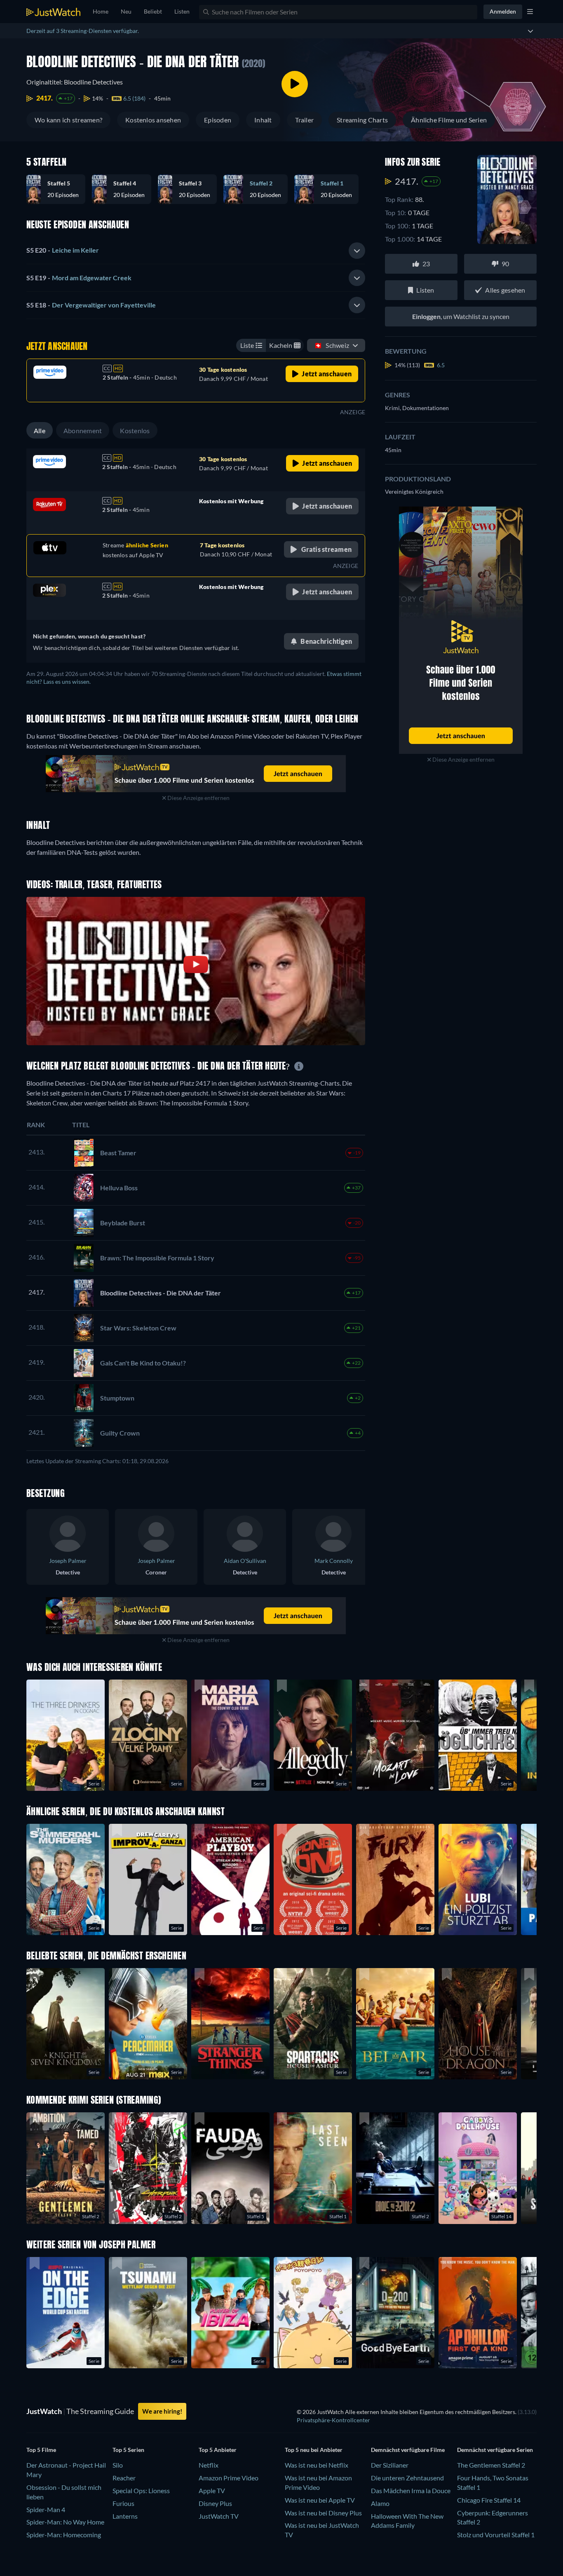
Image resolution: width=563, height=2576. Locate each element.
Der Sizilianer (390, 2465)
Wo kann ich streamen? (68, 120)
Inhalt (263, 120)
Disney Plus (215, 2503)
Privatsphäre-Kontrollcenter (333, 2420)
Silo (118, 2465)
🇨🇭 (332, 345)
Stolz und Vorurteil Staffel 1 (496, 2535)
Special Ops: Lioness (141, 2490)
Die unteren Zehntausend (407, 2478)
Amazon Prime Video (229, 2478)
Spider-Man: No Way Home (65, 2522)
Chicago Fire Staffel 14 (489, 2500)
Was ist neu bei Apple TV (320, 2500)
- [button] (63, 250)
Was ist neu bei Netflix (317, 2465)
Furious (123, 2503)
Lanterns (125, 2516)
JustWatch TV (219, 2516)
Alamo (380, 2503)
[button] (59, 189)
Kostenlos (135, 431)
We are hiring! (162, 2411)
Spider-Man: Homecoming (64, 2535)
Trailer (305, 120)
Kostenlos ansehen (153, 120)
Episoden (218, 120)
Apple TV (212, 2490)
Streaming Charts (362, 120)
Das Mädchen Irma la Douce (411, 2490)
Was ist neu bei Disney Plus (323, 2513)
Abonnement (83, 431)
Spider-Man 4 (46, 2509)
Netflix (209, 2465)
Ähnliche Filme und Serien (449, 120)
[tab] (196, 251)
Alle (40, 431)
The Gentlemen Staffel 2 (491, 2465)
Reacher (124, 2478)
